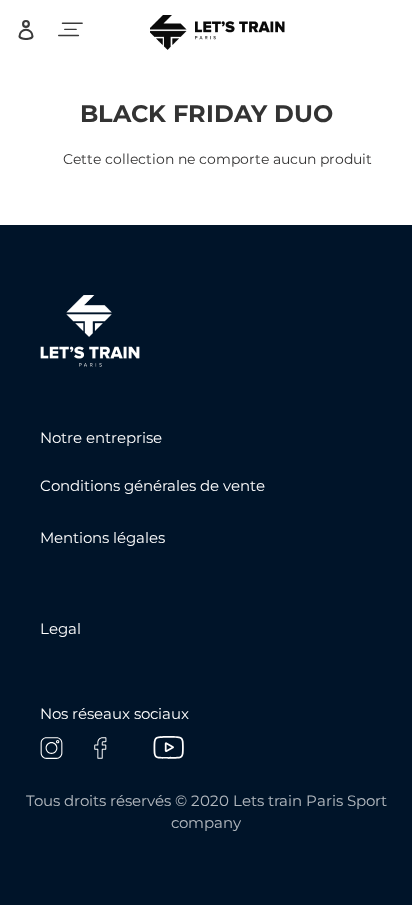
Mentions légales (102, 537)
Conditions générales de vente (152, 485)
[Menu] (70, 29)
